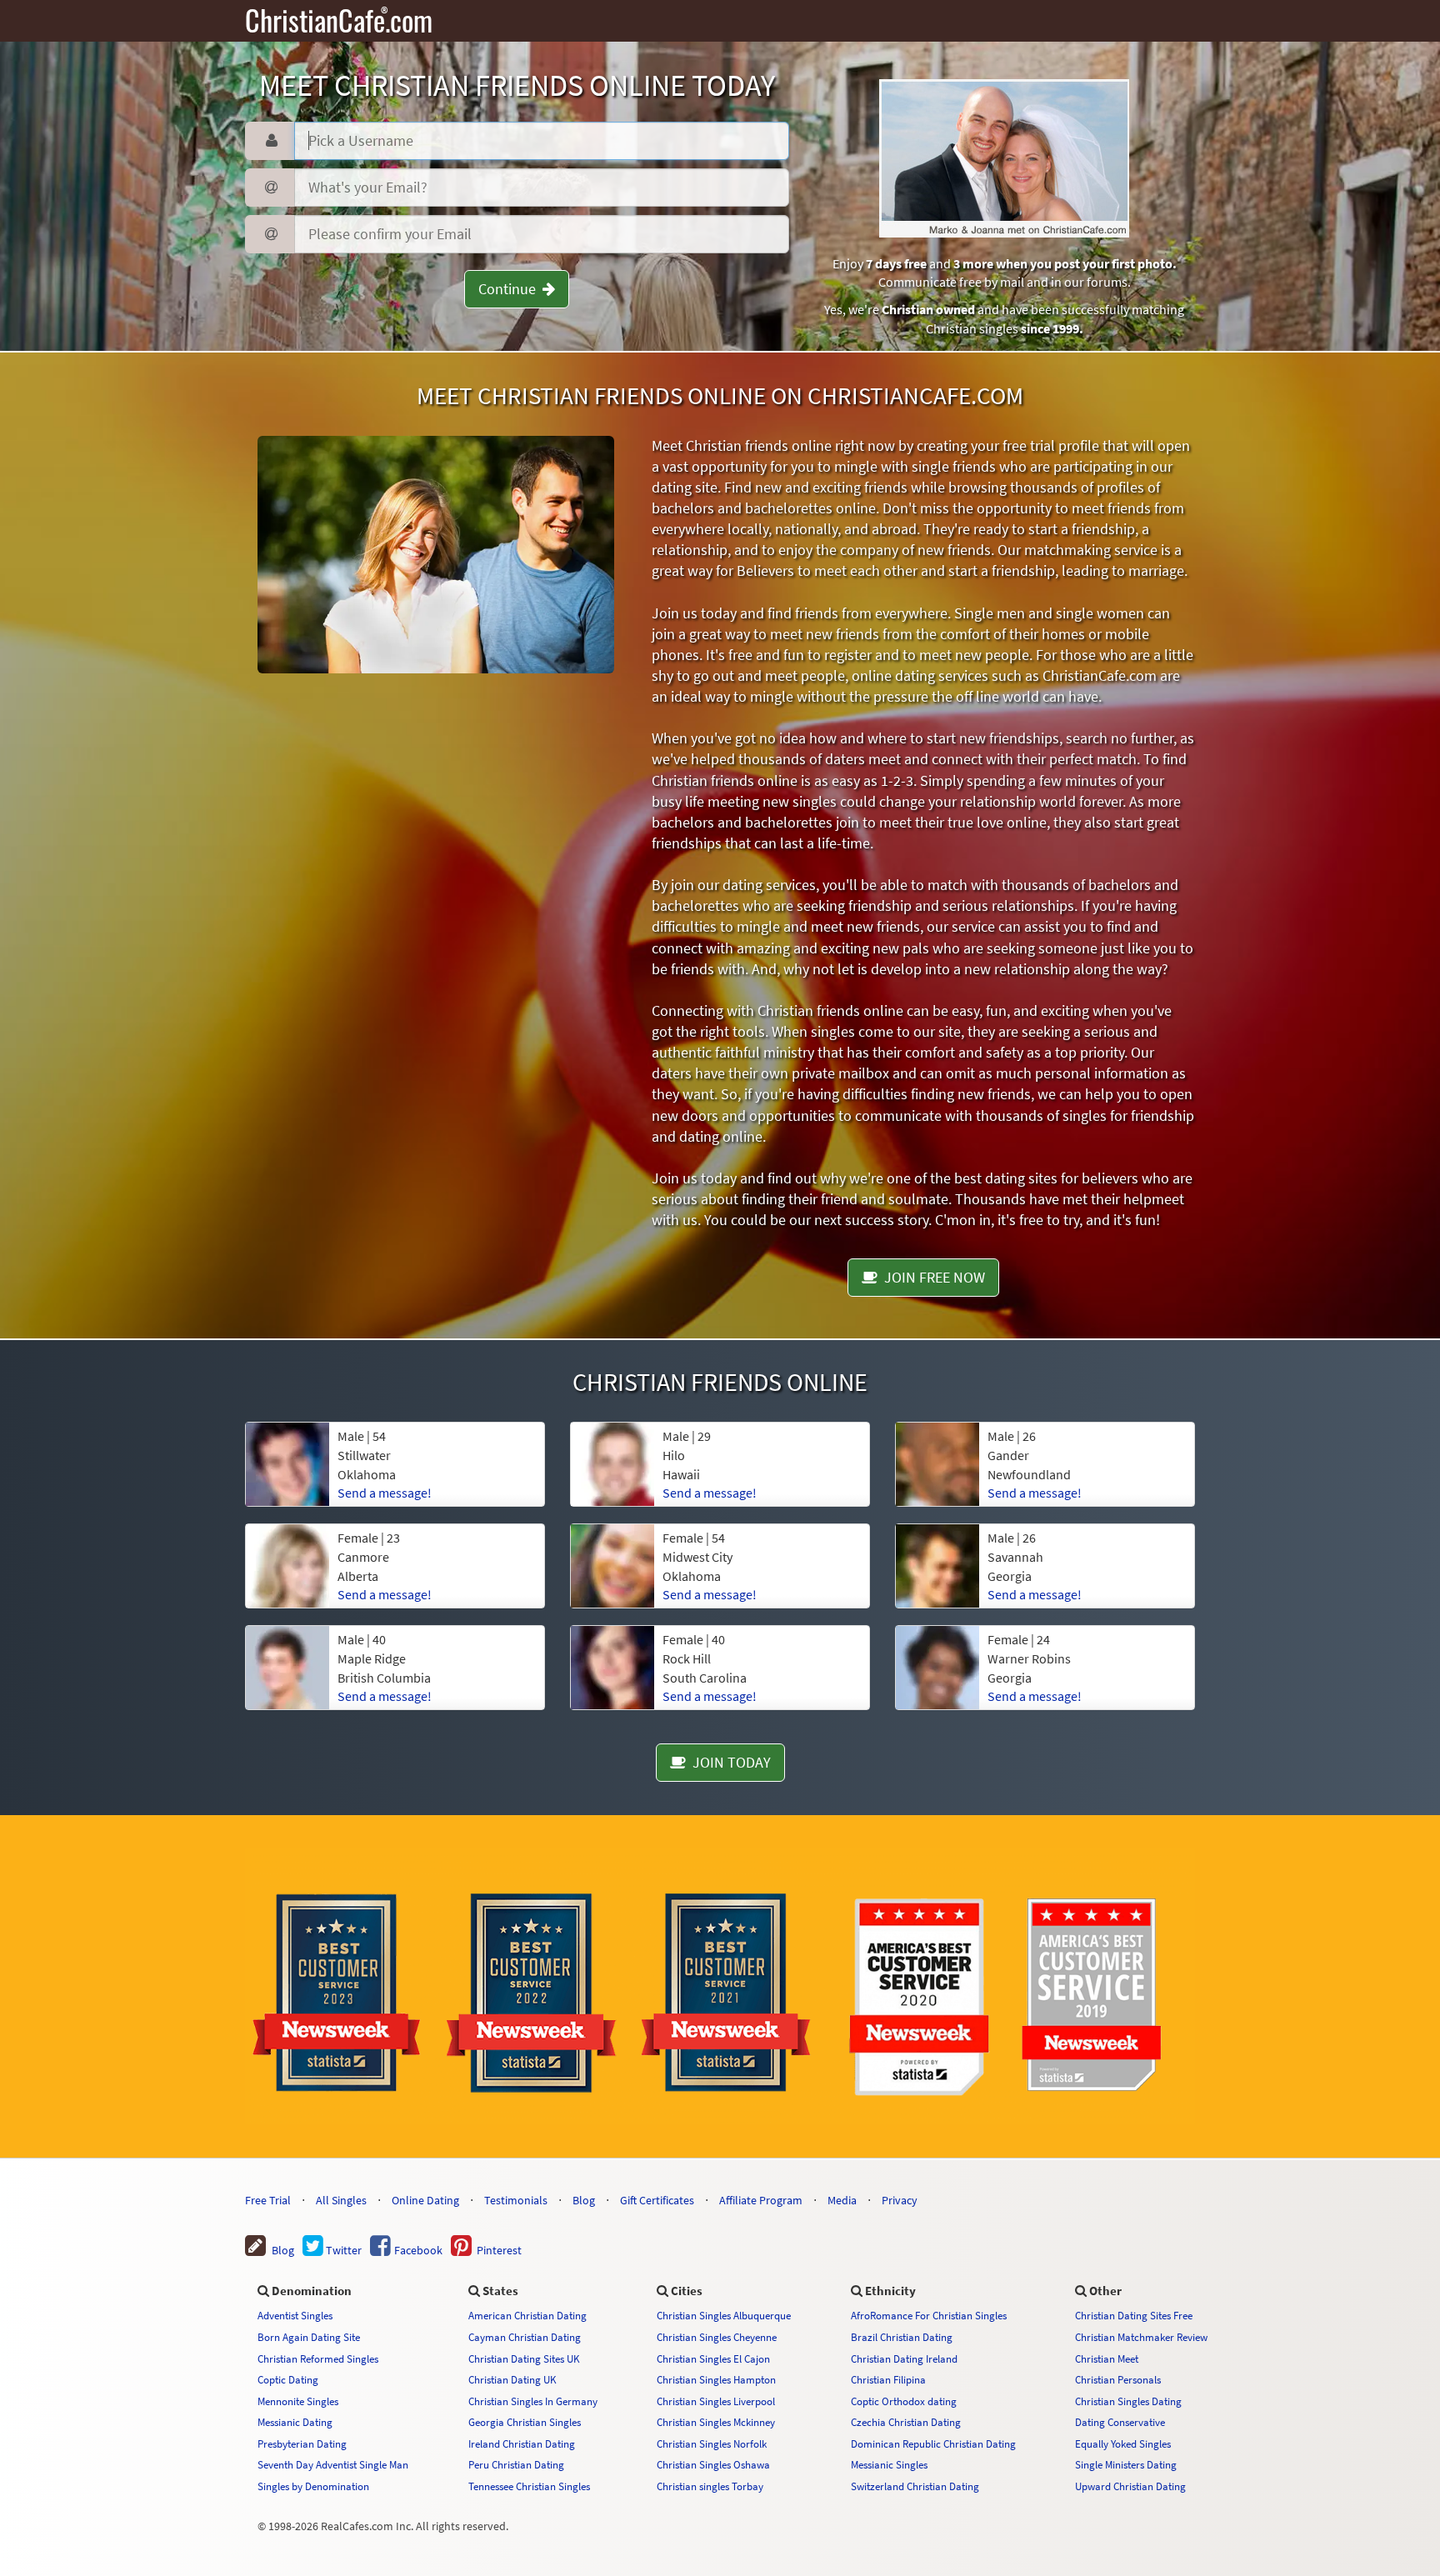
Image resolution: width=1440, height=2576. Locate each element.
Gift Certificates (657, 2200)
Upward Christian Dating (1130, 2486)
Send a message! (385, 1493)
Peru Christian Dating (516, 2464)
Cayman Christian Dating (525, 2337)
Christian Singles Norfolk (712, 2443)
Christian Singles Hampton (716, 2379)
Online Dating (425, 2200)
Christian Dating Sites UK (524, 2358)
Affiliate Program (761, 2200)
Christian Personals (1118, 2379)
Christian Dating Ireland (904, 2358)
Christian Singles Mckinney (716, 2422)
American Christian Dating (527, 2315)
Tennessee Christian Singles (529, 2486)
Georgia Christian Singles (525, 2422)
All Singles (341, 2200)
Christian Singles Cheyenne (717, 2337)
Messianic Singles (889, 2464)
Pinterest (497, 2250)
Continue (510, 289)
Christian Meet (1107, 2358)
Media (842, 2200)
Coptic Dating (288, 2379)
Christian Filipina (888, 2379)
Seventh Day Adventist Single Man (333, 2464)
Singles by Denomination (313, 2486)
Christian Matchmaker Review (1141, 2337)
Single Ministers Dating (1126, 2464)
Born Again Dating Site (309, 2337)
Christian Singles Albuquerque (724, 2315)
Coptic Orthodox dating (904, 2401)
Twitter (342, 2250)
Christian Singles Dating (1128, 2401)
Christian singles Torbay (710, 2486)
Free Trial (268, 2200)
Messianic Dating (295, 2422)
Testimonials (516, 2200)
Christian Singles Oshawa (713, 2464)
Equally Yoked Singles (1123, 2443)
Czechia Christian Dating (906, 2422)
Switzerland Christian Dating (915, 2486)
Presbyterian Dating (302, 2443)
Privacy (900, 2200)
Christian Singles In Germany (533, 2401)
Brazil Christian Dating (902, 2337)
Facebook (417, 2250)
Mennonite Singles (298, 2401)
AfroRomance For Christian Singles (929, 2315)
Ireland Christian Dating (522, 2443)
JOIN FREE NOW (931, 1277)
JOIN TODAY (728, 1762)
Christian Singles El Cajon (713, 2358)
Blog (584, 2200)
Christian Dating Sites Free (1134, 2315)
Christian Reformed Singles (318, 2358)
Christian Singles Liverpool (716, 2401)
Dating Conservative (1120, 2422)
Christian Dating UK (512, 2379)
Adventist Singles (295, 2315)
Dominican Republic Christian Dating (933, 2443)
